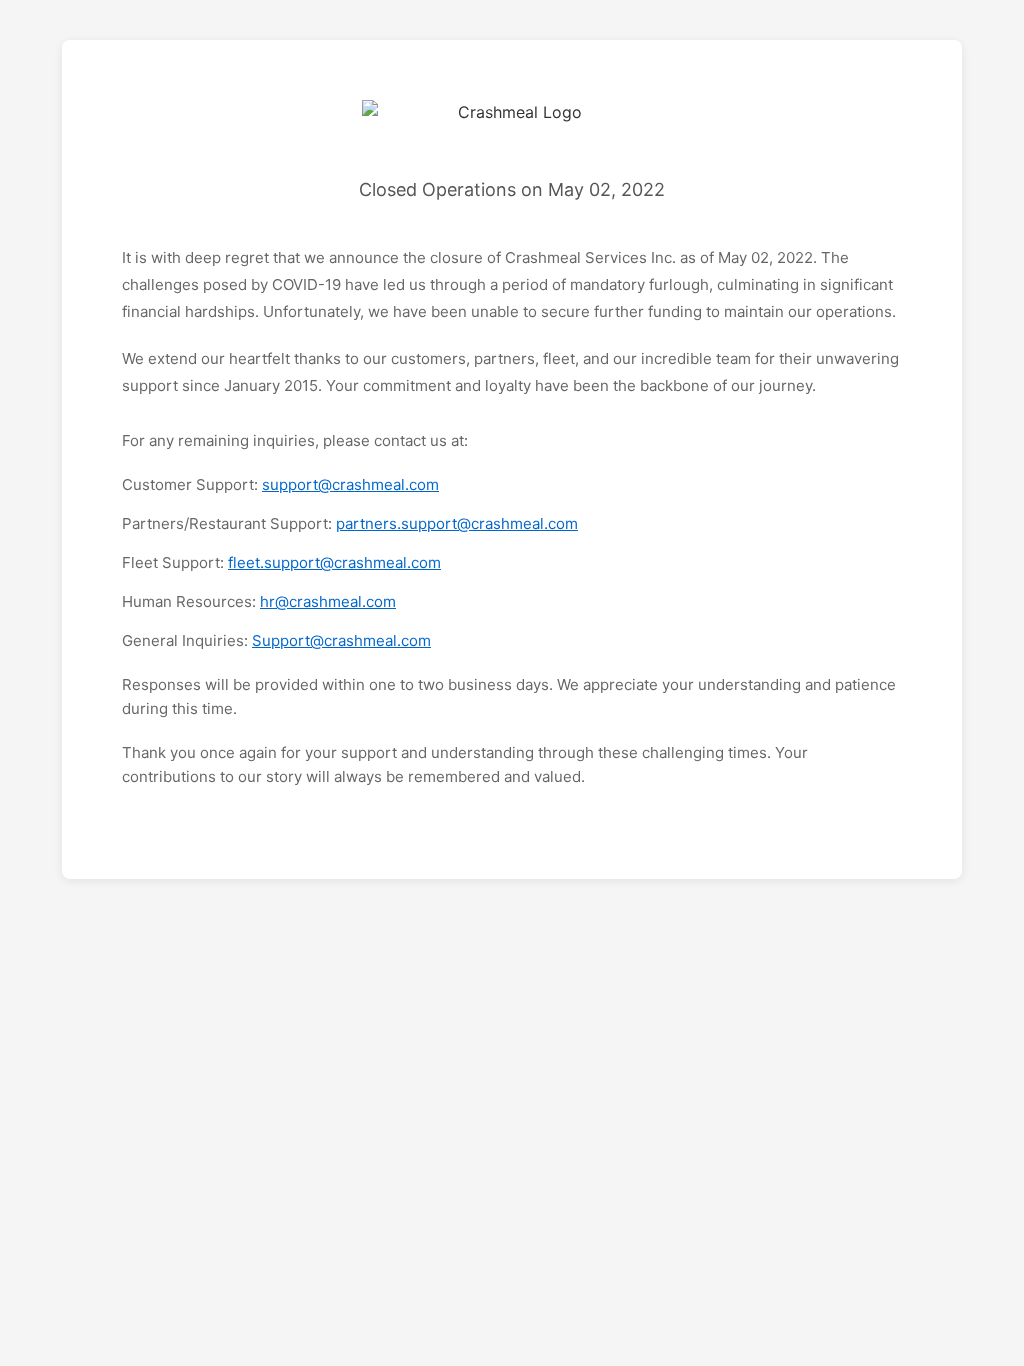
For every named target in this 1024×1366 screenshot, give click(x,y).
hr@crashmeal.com (328, 601)
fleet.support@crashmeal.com (334, 562)
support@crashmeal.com (350, 484)
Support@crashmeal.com (341, 640)
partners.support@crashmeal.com (457, 523)
